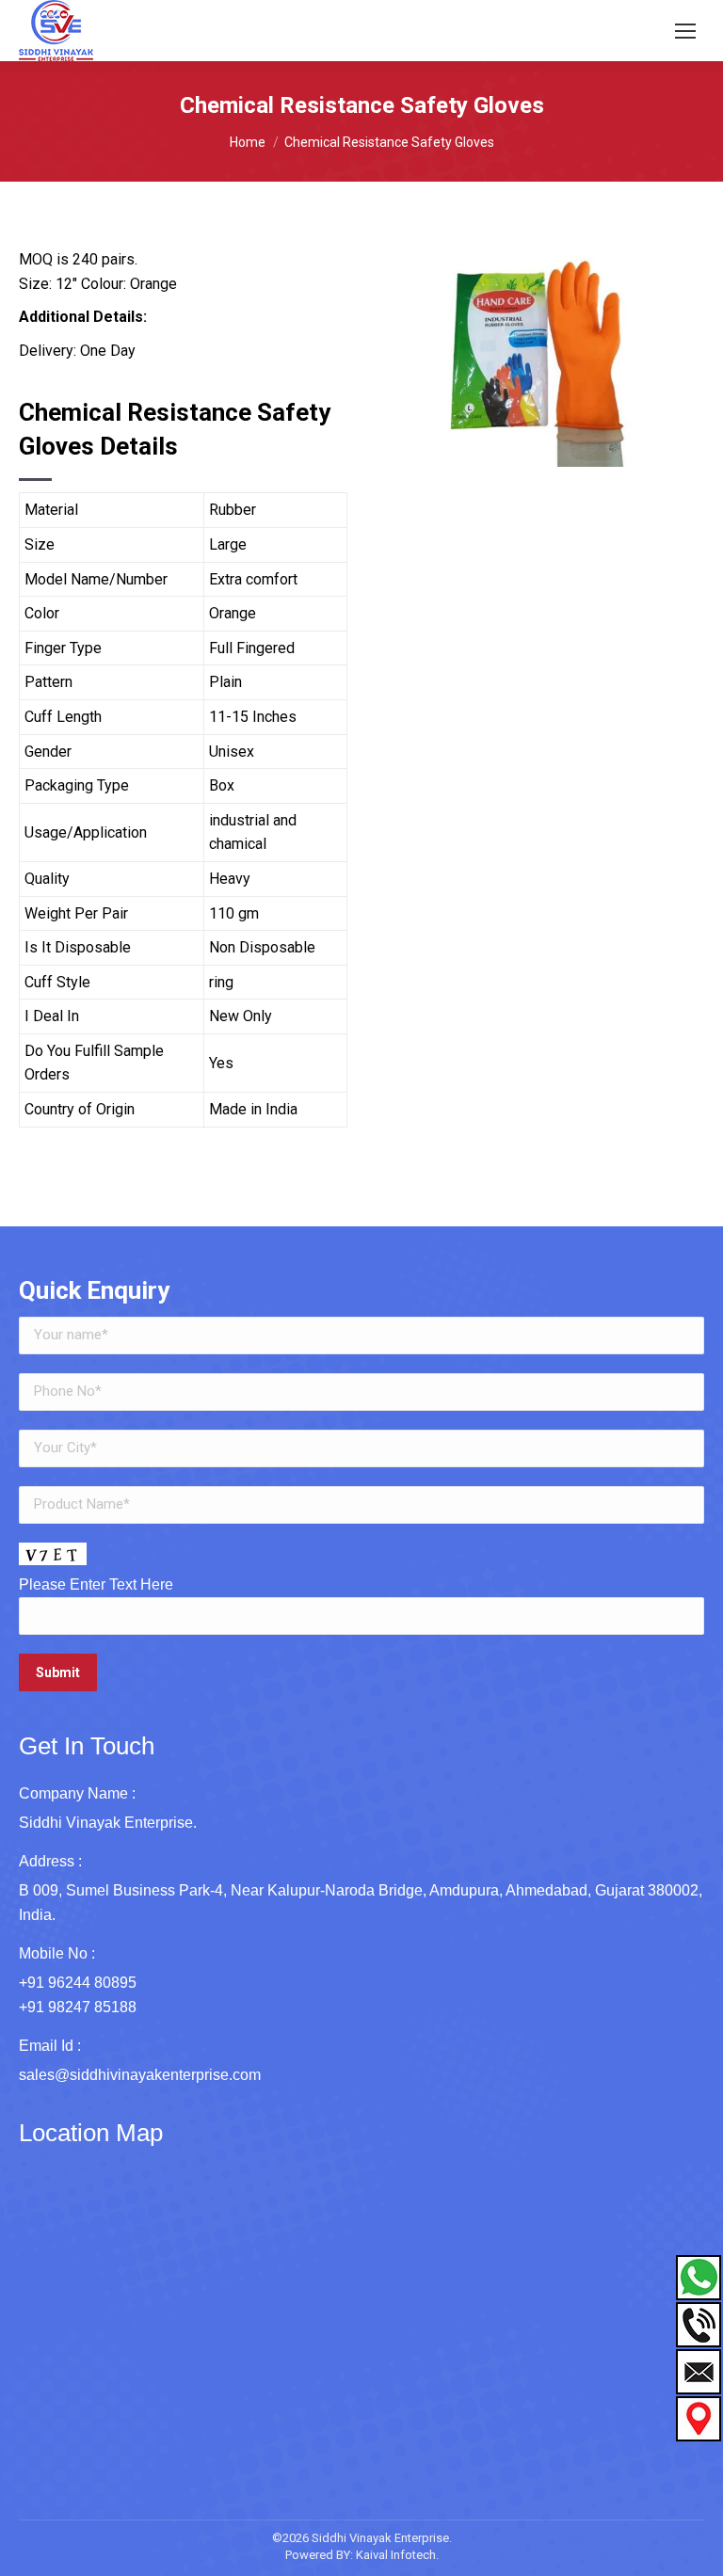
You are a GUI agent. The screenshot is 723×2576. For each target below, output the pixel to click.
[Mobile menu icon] (685, 31)
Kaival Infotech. (397, 2555)
